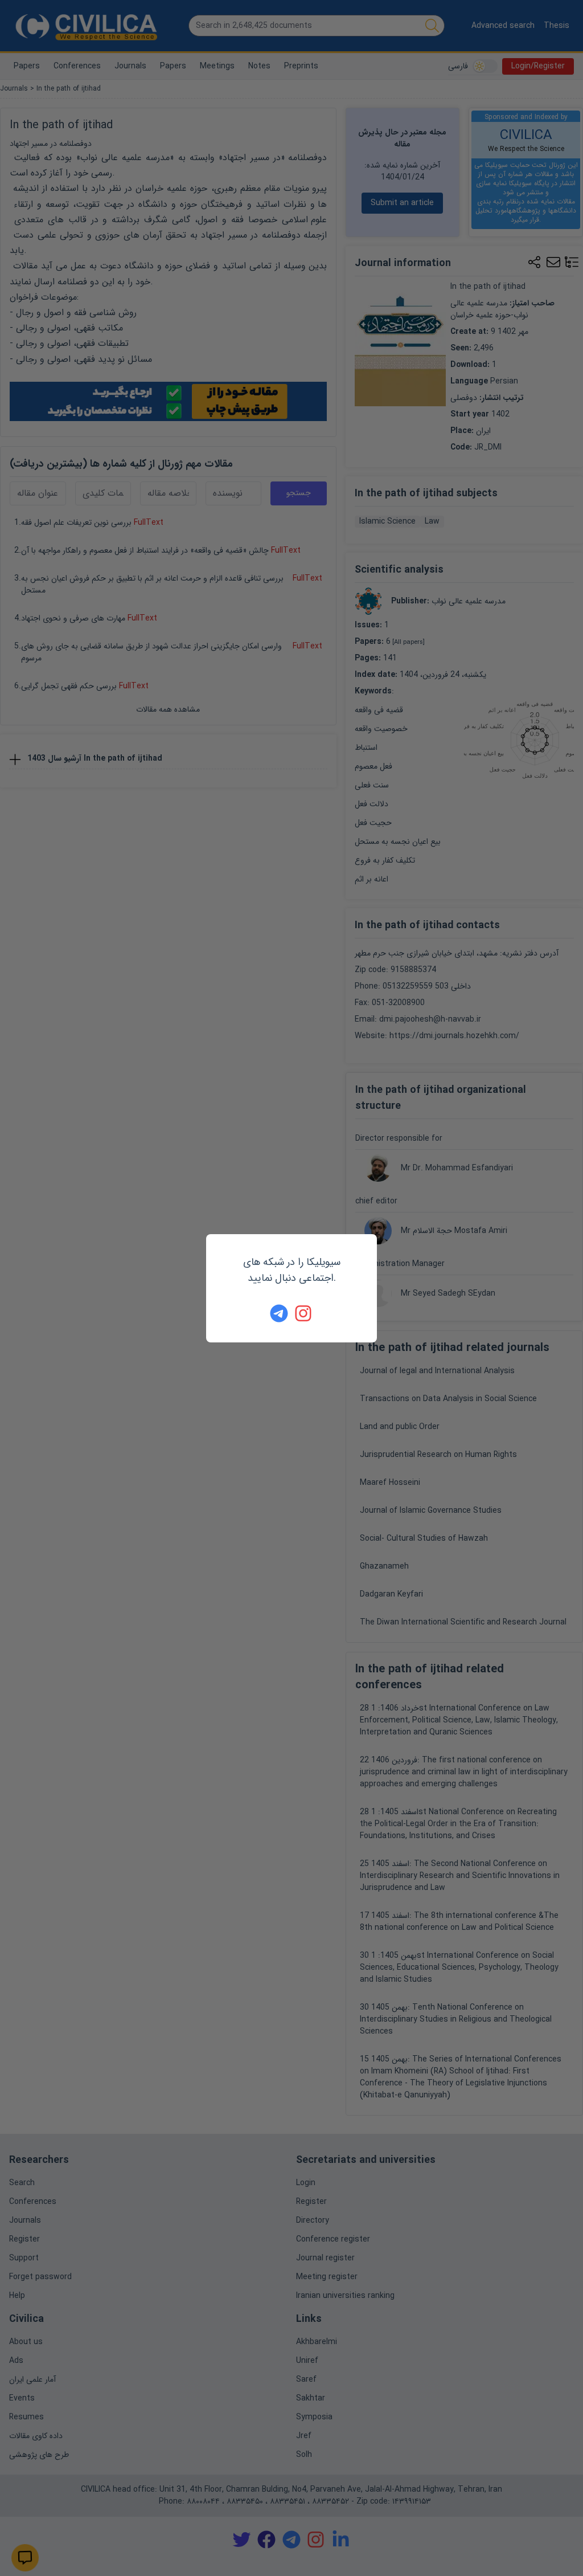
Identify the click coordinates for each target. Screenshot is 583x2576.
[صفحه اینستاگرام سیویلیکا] (304, 1313)
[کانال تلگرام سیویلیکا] (279, 1313)
